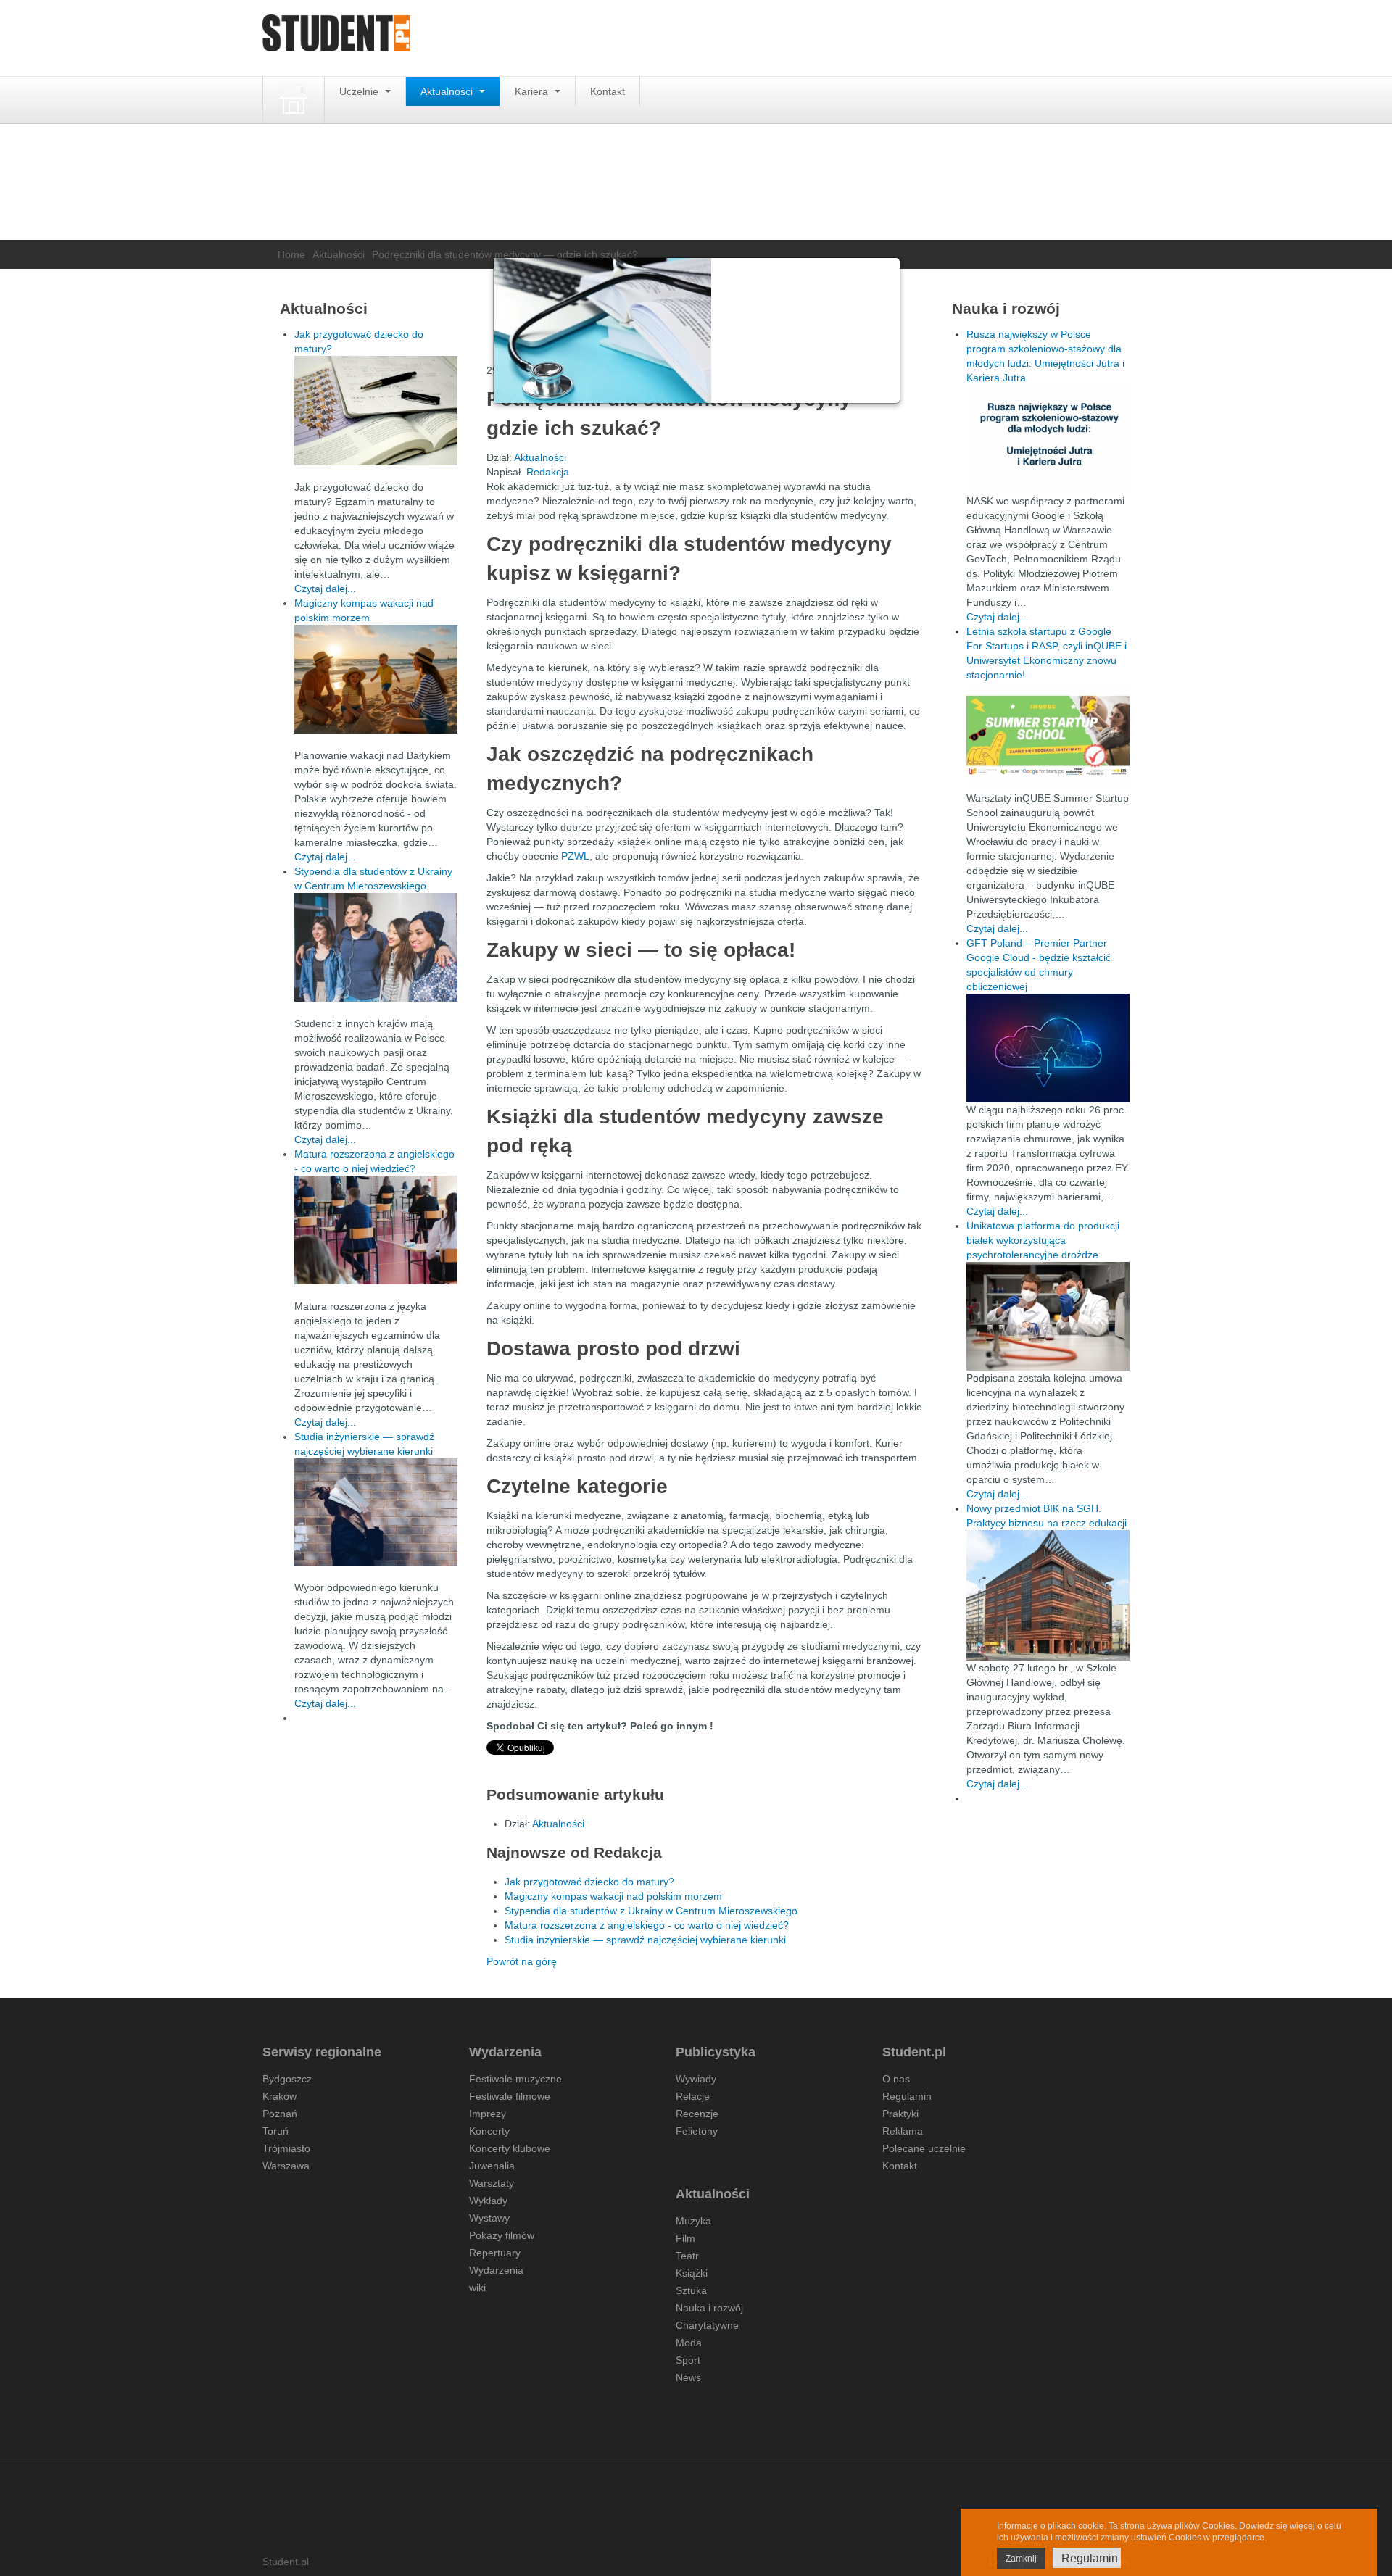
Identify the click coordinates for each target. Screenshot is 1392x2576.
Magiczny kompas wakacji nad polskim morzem (613, 1896)
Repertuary (495, 2253)
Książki (692, 2273)
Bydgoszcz (287, 2079)
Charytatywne (707, 2325)
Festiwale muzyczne (515, 2079)
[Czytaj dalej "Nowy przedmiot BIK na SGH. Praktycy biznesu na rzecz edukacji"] (1048, 1595)
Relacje (693, 2096)
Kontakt (608, 91)
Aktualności (448, 91)
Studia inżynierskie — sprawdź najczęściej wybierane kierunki (645, 1940)
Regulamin (907, 2096)
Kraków (279, 2096)
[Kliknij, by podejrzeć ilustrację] (697, 331)
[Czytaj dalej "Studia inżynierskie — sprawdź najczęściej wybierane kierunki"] (376, 1512)
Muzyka (693, 2221)
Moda (689, 2343)
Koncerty (489, 2131)
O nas (896, 2079)
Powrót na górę (522, 1961)
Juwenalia (492, 2166)
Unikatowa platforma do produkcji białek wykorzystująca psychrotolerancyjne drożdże (1043, 1240)
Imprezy (488, 2114)
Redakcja (548, 472)
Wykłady (488, 2201)
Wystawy (489, 2218)
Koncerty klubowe (510, 2148)
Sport (688, 2360)
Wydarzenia (496, 2270)
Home (291, 254)
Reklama (903, 2131)
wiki (477, 2288)
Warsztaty (492, 2183)
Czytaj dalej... (325, 589)
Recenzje (697, 2114)
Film (685, 2238)
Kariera (533, 91)
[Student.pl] (336, 38)
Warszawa (286, 2166)
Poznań (280, 2114)
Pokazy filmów (502, 2235)
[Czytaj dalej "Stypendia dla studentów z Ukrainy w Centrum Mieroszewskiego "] (376, 947)
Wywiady (696, 2079)
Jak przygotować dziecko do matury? (589, 1882)
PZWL (575, 856)
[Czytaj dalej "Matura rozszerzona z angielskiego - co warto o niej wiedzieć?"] (376, 1230)
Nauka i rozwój (709, 2308)
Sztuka (691, 2290)
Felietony (697, 2131)
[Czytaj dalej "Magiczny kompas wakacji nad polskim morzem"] (376, 679)
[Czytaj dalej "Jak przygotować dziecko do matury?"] (376, 411)
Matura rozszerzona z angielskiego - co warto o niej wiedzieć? (647, 1925)
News (688, 2377)
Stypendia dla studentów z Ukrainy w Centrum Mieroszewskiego (652, 1911)
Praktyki (900, 2114)
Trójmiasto (286, 2148)
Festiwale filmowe (510, 2096)
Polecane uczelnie (924, 2148)
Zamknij (1021, 2559)
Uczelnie (360, 91)
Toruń (275, 2131)
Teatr (687, 2256)
